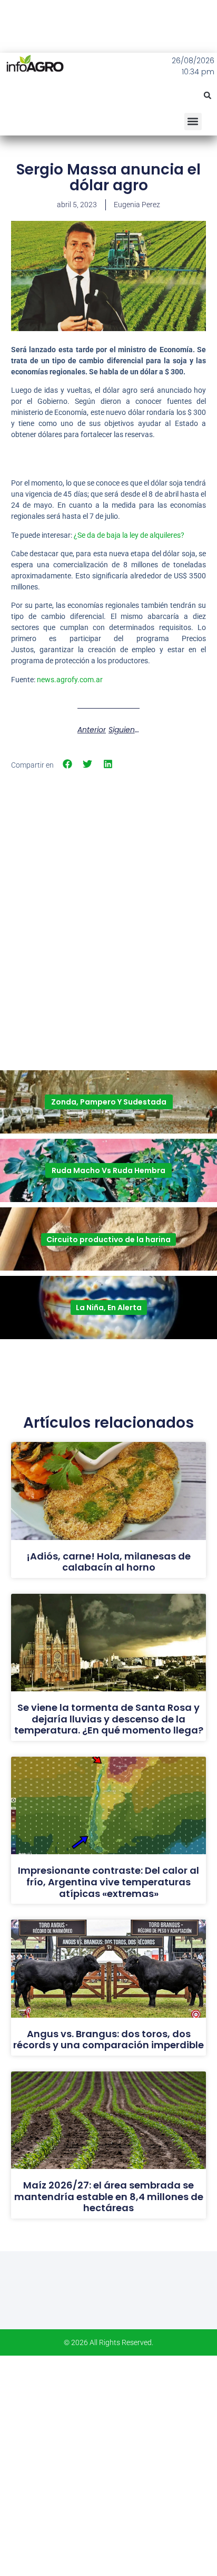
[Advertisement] (108, 890)
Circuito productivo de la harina (108, 1239)
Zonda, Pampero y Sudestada (109, 1102)
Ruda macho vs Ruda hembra (108, 1170)
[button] (208, 95)
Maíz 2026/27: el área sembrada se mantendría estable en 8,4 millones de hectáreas (109, 2196)
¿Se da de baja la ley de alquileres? (129, 535)
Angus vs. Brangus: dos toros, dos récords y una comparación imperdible (108, 2040)
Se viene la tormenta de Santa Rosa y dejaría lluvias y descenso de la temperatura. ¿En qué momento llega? (109, 1719)
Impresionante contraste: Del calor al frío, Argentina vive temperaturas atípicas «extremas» (108, 1882)
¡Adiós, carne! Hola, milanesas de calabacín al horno (108, 1562)
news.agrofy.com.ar (70, 680)
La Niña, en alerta (109, 1308)
